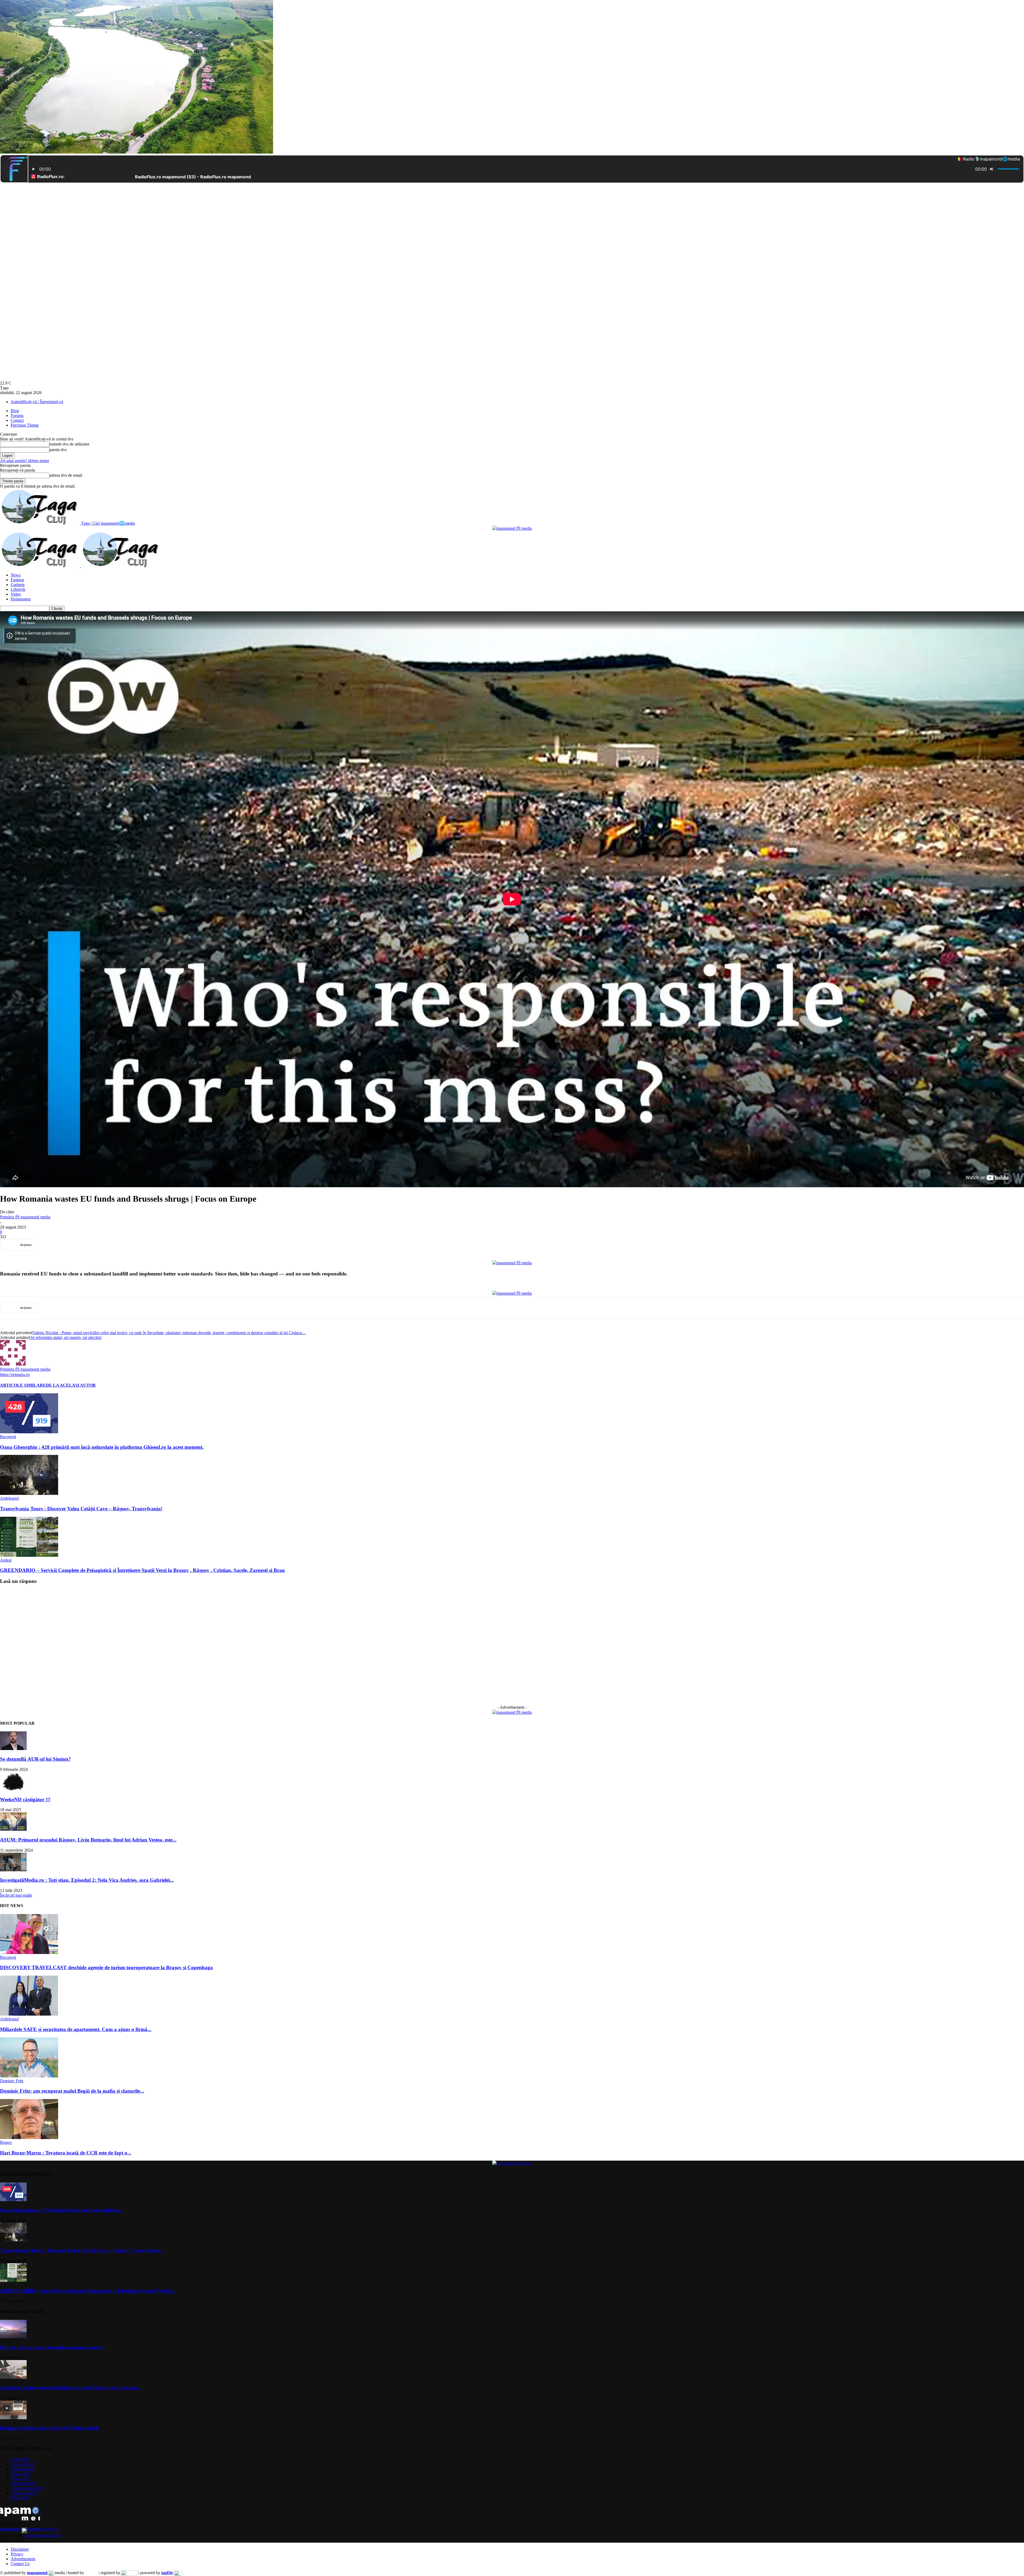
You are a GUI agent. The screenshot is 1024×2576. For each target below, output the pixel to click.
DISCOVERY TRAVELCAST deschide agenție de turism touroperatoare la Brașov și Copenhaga (106, 1967)
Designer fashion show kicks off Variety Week (49, 2428)
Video (16, 594)
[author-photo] (13, 1364)
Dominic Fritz (12, 2081)
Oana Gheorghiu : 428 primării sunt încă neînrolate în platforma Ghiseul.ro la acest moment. (102, 1447)
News (16, 575)
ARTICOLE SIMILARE (23, 1385)
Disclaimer (20, 2549)
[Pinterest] (89, 1245)
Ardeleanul (9, 1498)
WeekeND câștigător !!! (25, 1799)
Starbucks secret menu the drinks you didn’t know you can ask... (71, 2388)
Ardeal (6, 1560)
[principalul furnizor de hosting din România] (91, 2573)
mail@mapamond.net (43, 2535)
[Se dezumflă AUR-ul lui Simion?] (13, 1749)
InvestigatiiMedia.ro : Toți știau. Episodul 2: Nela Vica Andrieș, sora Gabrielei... (87, 1880)
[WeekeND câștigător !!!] (13, 1789)
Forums (17, 416)
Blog (15, 411)
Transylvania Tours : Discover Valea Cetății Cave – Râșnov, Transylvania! (81, 1509)
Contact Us (20, 2564)
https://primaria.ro (15, 1375)
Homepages (21, 599)
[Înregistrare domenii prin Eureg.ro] (129, 2573)
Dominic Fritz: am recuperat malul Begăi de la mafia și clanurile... (72, 2091)
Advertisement (23, 2559)
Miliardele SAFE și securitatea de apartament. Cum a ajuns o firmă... (76, 2029)
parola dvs (58, 450)
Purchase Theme (25, 425)
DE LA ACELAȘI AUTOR (71, 1385)
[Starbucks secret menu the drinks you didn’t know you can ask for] (13, 2377)
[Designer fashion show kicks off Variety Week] (13, 2418)
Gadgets (18, 585)
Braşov (6, 2142)
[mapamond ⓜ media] (512, 528)
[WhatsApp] (109, 1245)
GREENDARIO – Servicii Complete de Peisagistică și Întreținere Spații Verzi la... (88, 2291)
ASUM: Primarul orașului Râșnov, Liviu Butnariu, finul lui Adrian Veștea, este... (88, 1840)
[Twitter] (70, 1245)
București (8, 1437)
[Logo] (41, 566)
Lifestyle (18, 589)
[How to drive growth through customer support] (13, 2337)
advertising (29, 2529)
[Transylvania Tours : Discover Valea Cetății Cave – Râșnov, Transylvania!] (29, 1493)
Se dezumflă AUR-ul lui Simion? (35, 1759)
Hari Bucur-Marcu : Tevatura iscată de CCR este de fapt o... (66, 2153)
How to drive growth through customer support (52, 2347)
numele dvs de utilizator (69, 444)
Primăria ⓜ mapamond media (25, 1217)
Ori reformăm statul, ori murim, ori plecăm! (65, 1337)
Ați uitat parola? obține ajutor (25, 461)
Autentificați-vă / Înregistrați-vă (37, 402)
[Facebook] (51, 1245)
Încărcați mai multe (16, 1895)
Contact (17, 420)
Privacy (17, 2554)
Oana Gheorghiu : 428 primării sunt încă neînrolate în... (61, 2210)
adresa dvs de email (66, 475)
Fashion (17, 580)
